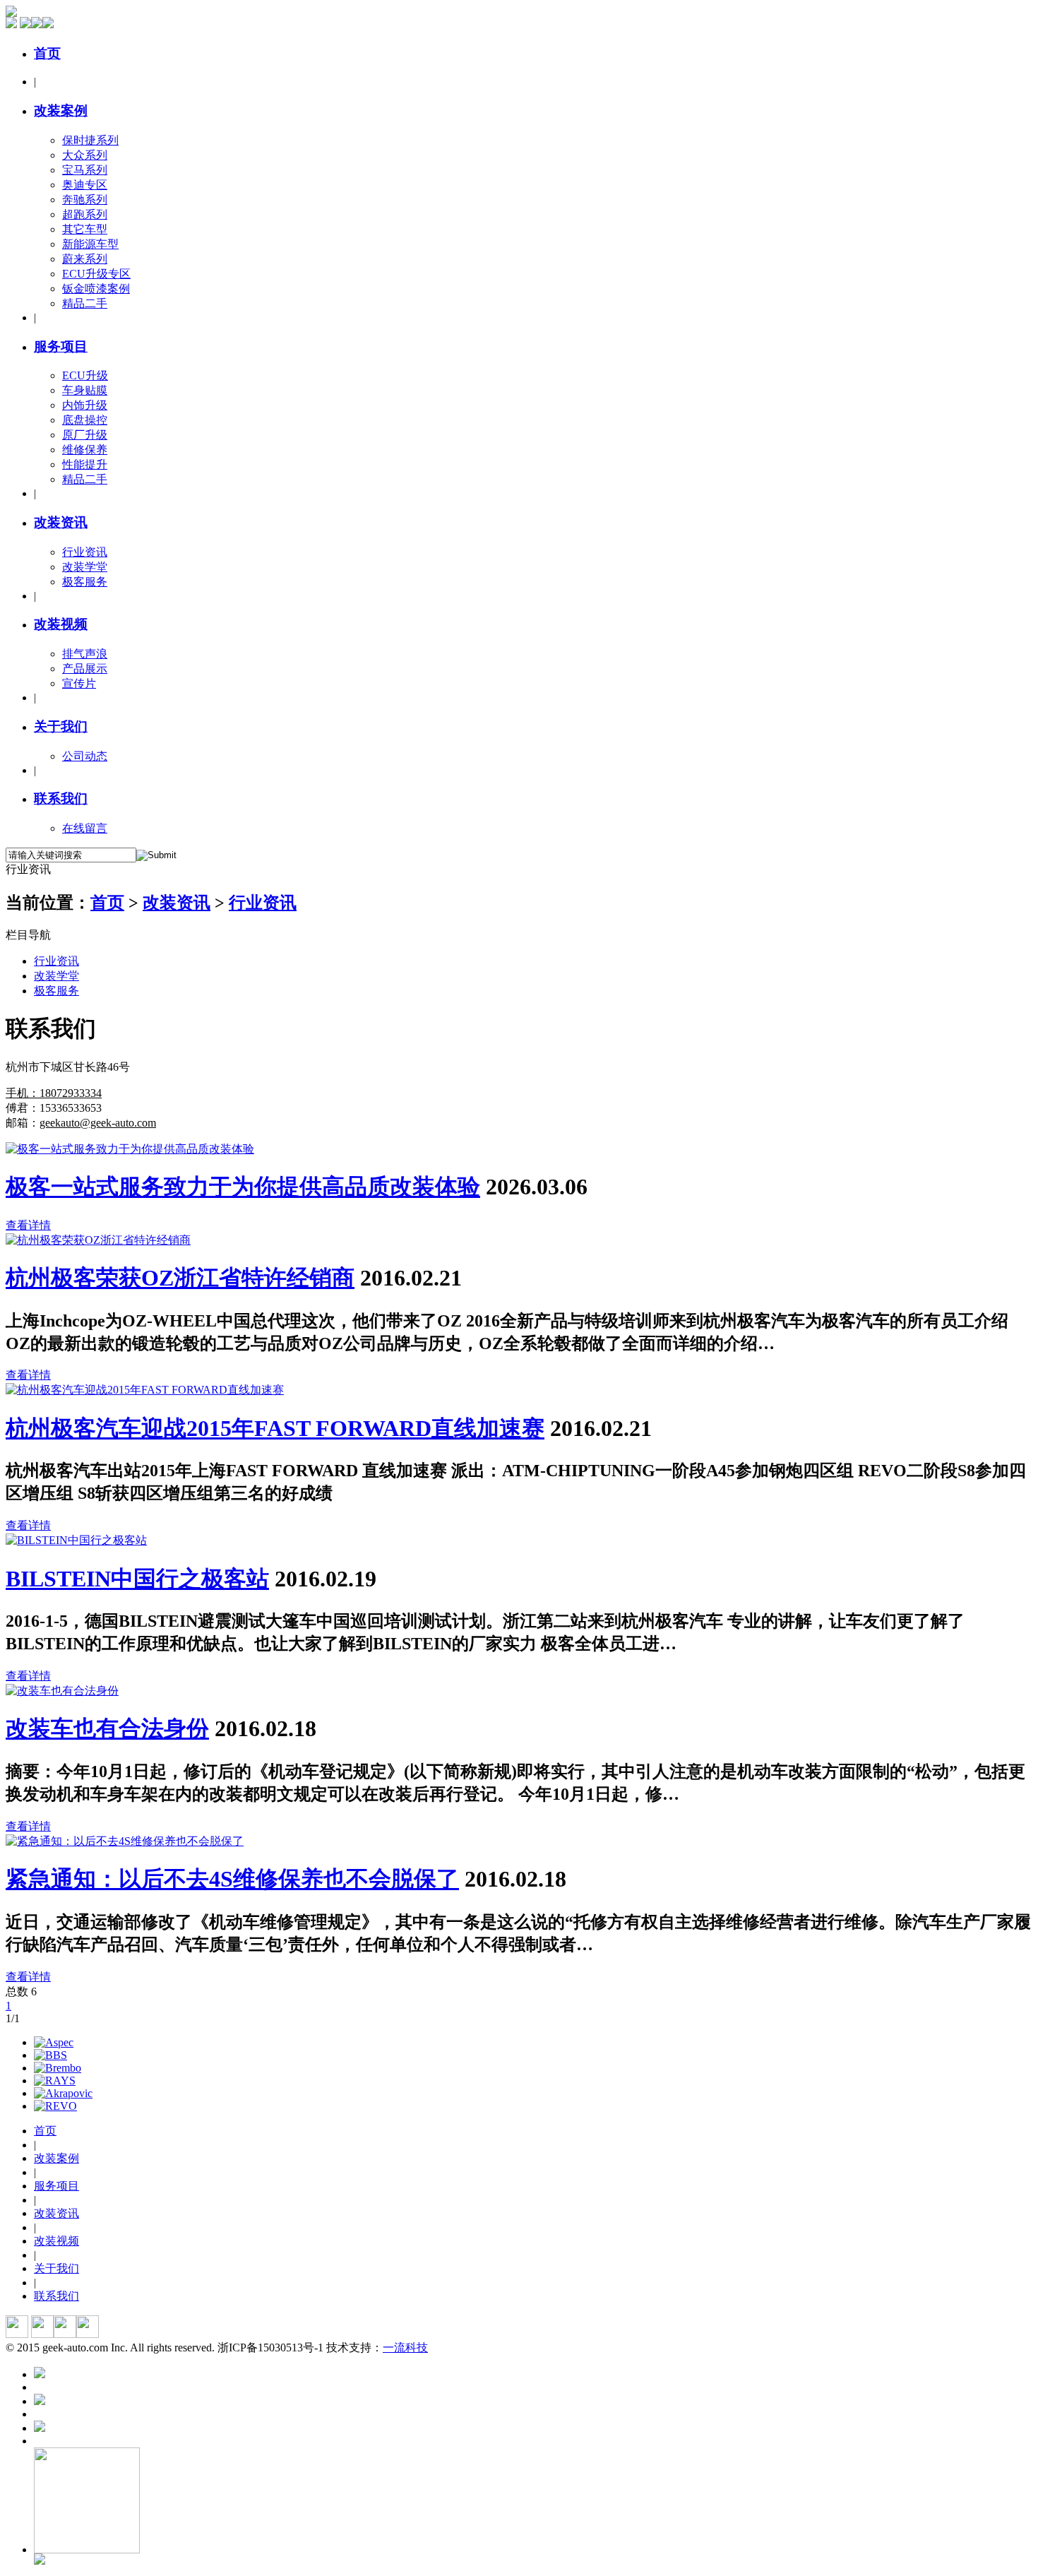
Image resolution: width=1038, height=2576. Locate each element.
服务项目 (61, 346)
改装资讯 (61, 522)
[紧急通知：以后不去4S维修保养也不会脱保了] (125, 1841)
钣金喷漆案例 (96, 289)
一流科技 (405, 2348)
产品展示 (85, 669)
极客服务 (85, 582)
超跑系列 (85, 214)
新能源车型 (90, 244)
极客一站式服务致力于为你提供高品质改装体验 (243, 1187)
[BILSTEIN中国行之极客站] (76, 1540)
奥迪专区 (85, 185)
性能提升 (85, 464)
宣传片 (79, 683)
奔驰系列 (85, 200)
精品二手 (85, 303)
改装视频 (61, 624)
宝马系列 (85, 170)
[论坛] (37, 24)
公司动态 (85, 756)
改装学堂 (85, 567)
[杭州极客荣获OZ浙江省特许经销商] (98, 1240)
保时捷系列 (90, 140)
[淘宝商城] (11, 24)
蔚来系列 (85, 259)
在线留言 (85, 828)
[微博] (25, 24)
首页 (47, 53)
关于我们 (61, 726)
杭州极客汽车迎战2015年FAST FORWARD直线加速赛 (275, 1428)
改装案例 (61, 111)
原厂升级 (85, 435)
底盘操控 (85, 420)
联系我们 (61, 799)
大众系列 (85, 155)
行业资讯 (85, 552)
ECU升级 (85, 375)
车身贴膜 (85, 390)
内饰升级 (85, 405)
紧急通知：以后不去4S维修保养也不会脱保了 (232, 1879)
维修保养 (85, 450)
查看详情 (28, 1225)
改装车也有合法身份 (107, 1728)
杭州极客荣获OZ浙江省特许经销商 (180, 1278)
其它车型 (85, 229)
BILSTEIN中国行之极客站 (137, 1579)
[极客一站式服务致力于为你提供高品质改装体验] (130, 1149)
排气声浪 (85, 654)
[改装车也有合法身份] (62, 1691)
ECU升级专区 (96, 274)
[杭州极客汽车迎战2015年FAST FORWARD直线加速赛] (145, 1390)
